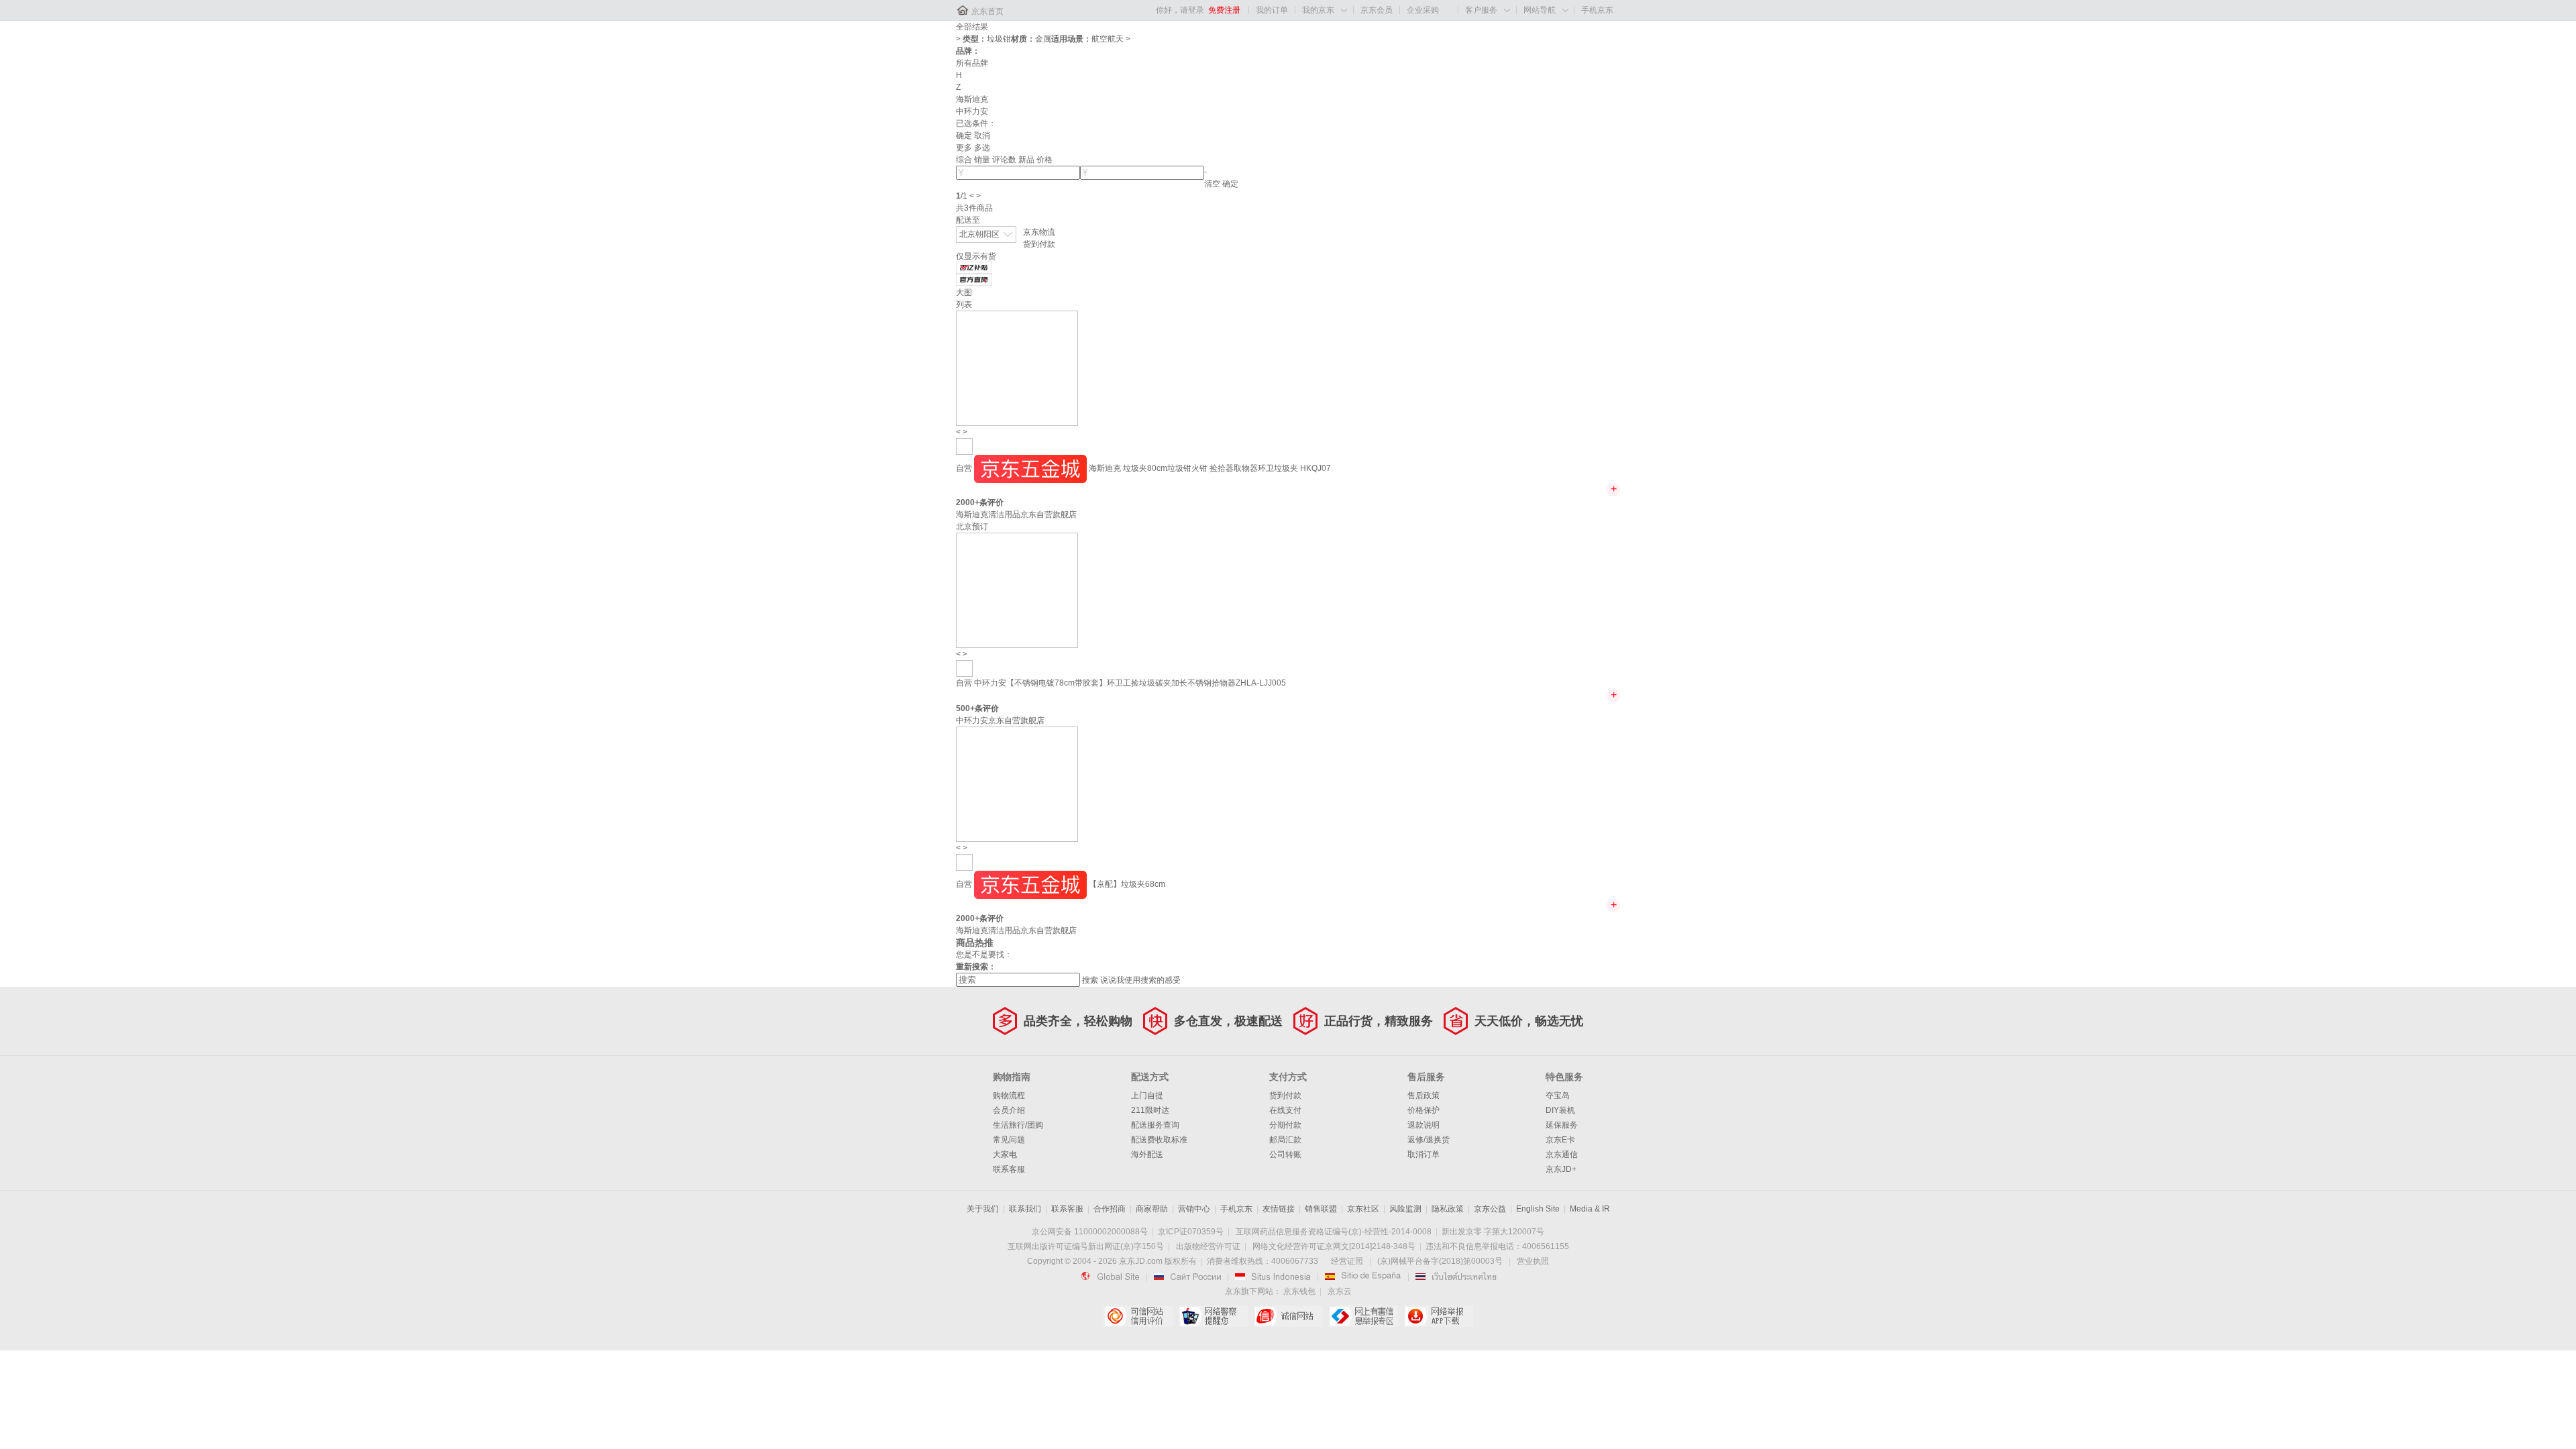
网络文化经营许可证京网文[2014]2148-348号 (1334, 1246)
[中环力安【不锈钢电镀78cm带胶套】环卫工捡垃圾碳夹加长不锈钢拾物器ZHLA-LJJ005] (1017, 590)
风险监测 (1405, 1209)
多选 (982, 148)
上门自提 (1147, 1095)
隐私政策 (1448, 1209)
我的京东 (1318, 10)
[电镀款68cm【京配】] (964, 862)
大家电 (1005, 1155)
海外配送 (1147, 1155)
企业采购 (1423, 10)
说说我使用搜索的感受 (1140, 980)
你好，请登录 (1180, 10)
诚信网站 (1288, 1316)
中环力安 (972, 111)
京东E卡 (1560, 1140)
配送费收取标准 (1159, 1140)
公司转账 (1285, 1155)
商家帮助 (1152, 1209)
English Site (1538, 1209)
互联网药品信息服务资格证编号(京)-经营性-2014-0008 (1334, 1232)
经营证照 (1347, 1261)
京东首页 (987, 11)
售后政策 (1424, 1095)
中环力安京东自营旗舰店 (1000, 720)
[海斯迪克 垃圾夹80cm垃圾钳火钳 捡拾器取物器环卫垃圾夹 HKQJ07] (1017, 368)
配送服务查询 (1155, 1125)
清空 (1212, 184)
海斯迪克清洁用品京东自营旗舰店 (1016, 515)
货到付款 (1039, 244)
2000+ (968, 502)
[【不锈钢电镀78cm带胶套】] (964, 668)
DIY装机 (1560, 1110)
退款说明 (1424, 1125)
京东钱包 (1299, 1291)
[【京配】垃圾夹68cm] (1017, 784)
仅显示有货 (976, 256)
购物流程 (1009, 1095)
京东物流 (1039, 232)
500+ (965, 708)
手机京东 (1597, 10)
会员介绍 (1009, 1110)
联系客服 (1009, 1169)
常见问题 (1009, 1140)
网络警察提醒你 (1213, 1316)
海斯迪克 (972, 99)
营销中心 (1194, 1209)
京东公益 (1490, 1209)
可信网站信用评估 (1138, 1316)
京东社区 (1363, 1209)
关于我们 (983, 1209)
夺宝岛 (1558, 1095)
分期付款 (1285, 1125)
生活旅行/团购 (1018, 1125)
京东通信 (1562, 1155)
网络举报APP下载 (1439, 1316)
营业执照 (1533, 1261)
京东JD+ (1561, 1169)
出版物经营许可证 (1208, 1246)
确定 (964, 136)
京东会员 (1377, 10)
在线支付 (1285, 1110)
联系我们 (1025, 1209)
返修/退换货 (1429, 1140)
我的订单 (1272, 10)
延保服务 (1562, 1125)
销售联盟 (1321, 1209)
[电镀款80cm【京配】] (964, 446)
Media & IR (1590, 1209)
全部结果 (972, 27)
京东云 (1340, 1291)
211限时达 (1150, 1110)
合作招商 (1110, 1209)
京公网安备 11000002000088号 (1090, 1232)
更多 (964, 148)
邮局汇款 (1285, 1140)
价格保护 (1424, 1110)
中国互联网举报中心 (1363, 1316)
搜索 (1090, 980)
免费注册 (1224, 10)
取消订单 (1424, 1155)
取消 (982, 136)
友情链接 (1279, 1209)
